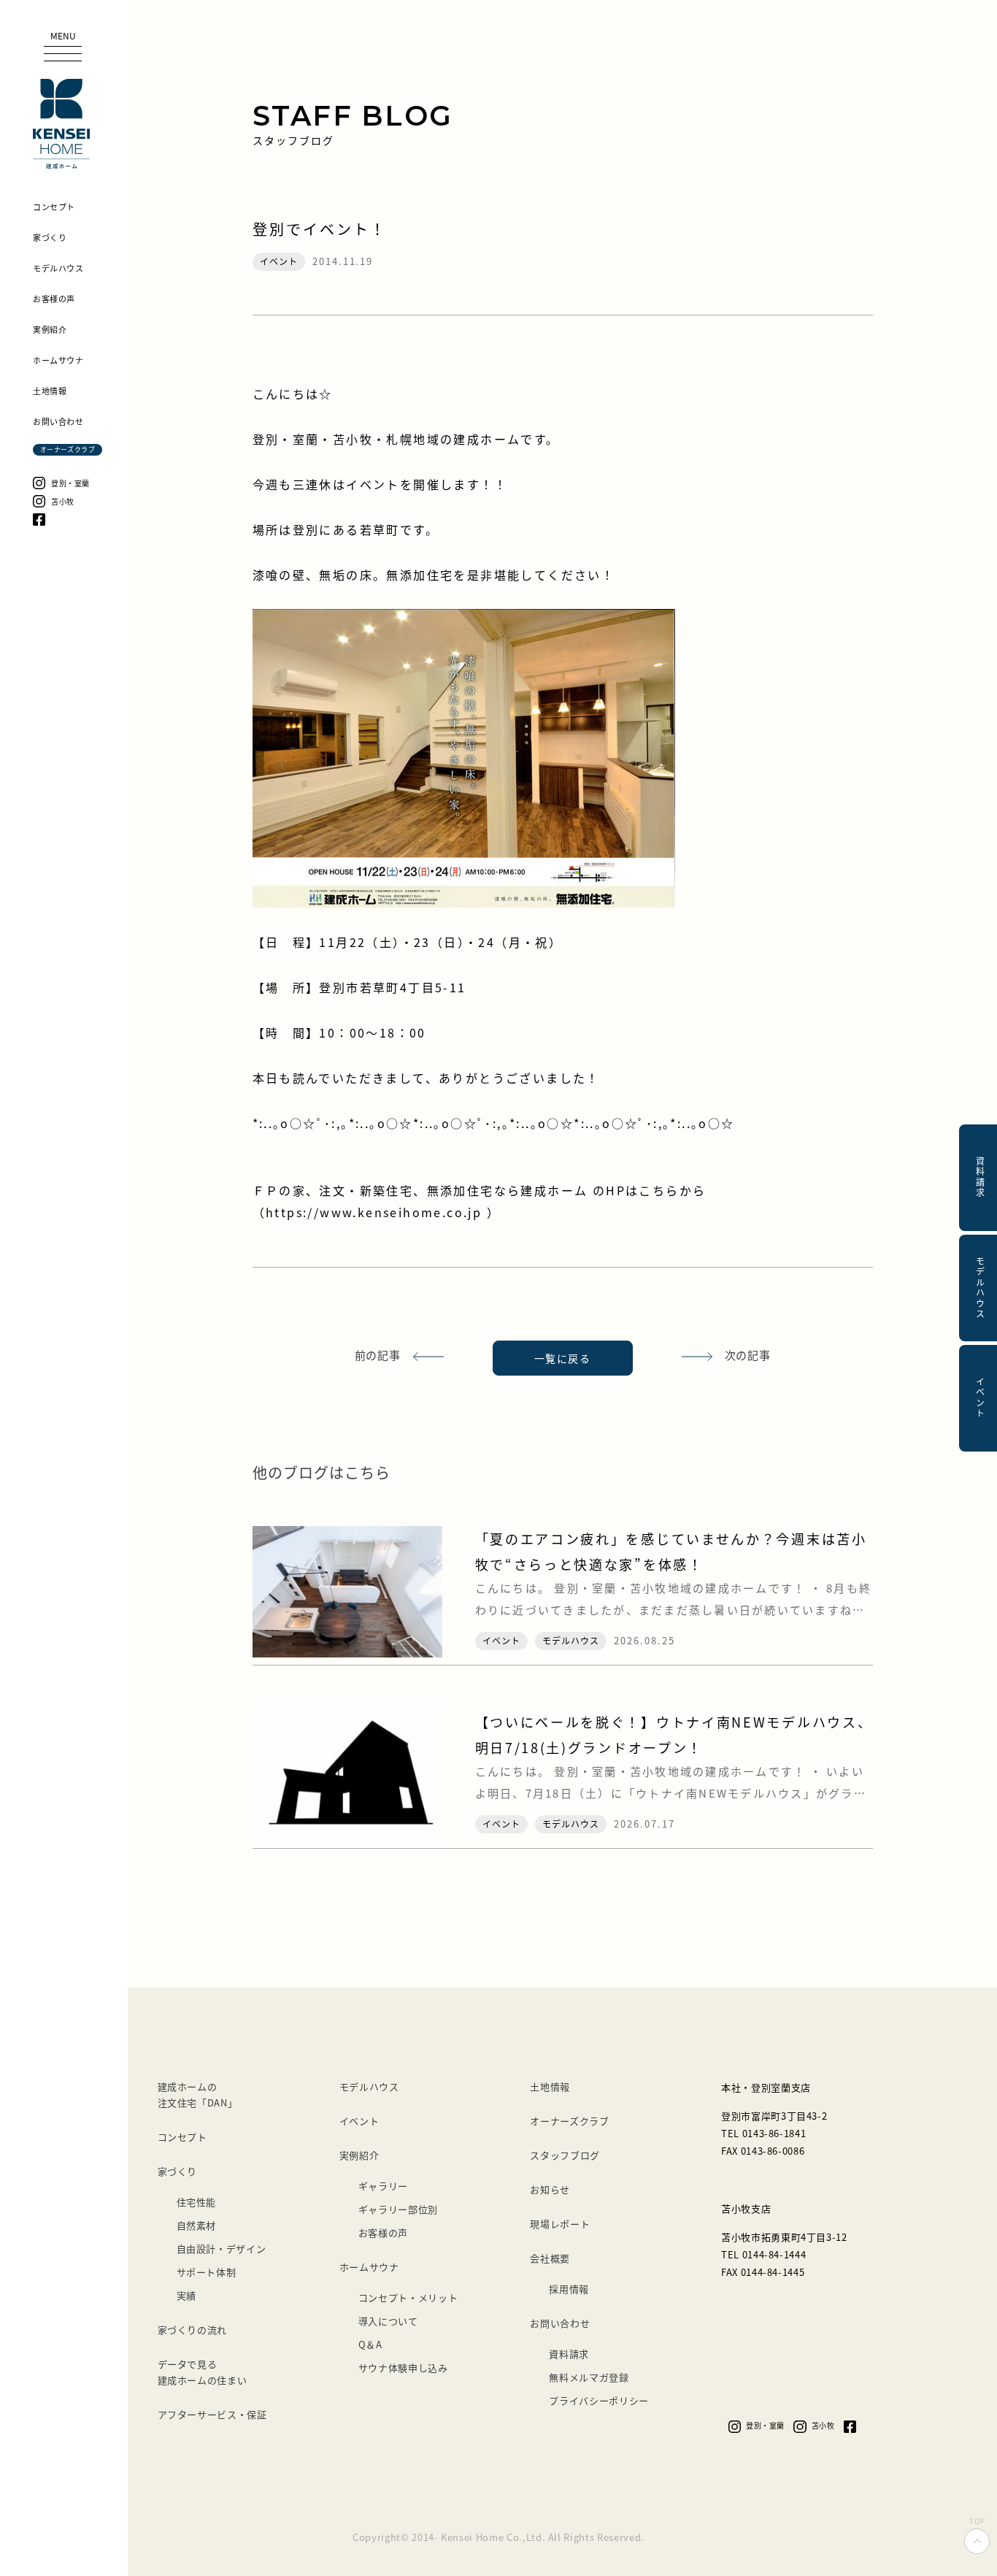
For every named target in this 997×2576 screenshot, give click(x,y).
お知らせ (550, 2189)
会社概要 (550, 2258)
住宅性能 (197, 2202)
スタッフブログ (565, 2155)
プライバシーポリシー (599, 2400)
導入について (388, 2321)
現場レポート (560, 2224)
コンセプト (182, 2137)
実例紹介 (359, 2155)
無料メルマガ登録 (589, 2377)
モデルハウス (369, 2086)
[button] (63, 47)
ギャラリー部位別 (398, 2209)
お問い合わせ (560, 2323)
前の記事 (378, 1355)
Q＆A (370, 2344)
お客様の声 (383, 2232)
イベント (359, 2121)
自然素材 (197, 2225)
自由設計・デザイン (222, 2249)
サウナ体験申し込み (403, 2368)
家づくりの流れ (193, 2330)
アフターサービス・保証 (212, 2414)
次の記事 (748, 1355)
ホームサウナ (369, 2267)
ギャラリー (383, 2186)
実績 (186, 2295)
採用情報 (569, 2289)
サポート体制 (207, 2272)
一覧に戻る (562, 1358)
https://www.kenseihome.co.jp (376, 1212)
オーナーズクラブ (569, 2121)
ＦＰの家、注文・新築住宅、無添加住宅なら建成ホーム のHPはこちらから (480, 1190)
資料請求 (569, 2354)
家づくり (178, 2171)
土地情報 (550, 2086)
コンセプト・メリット (408, 2297)
